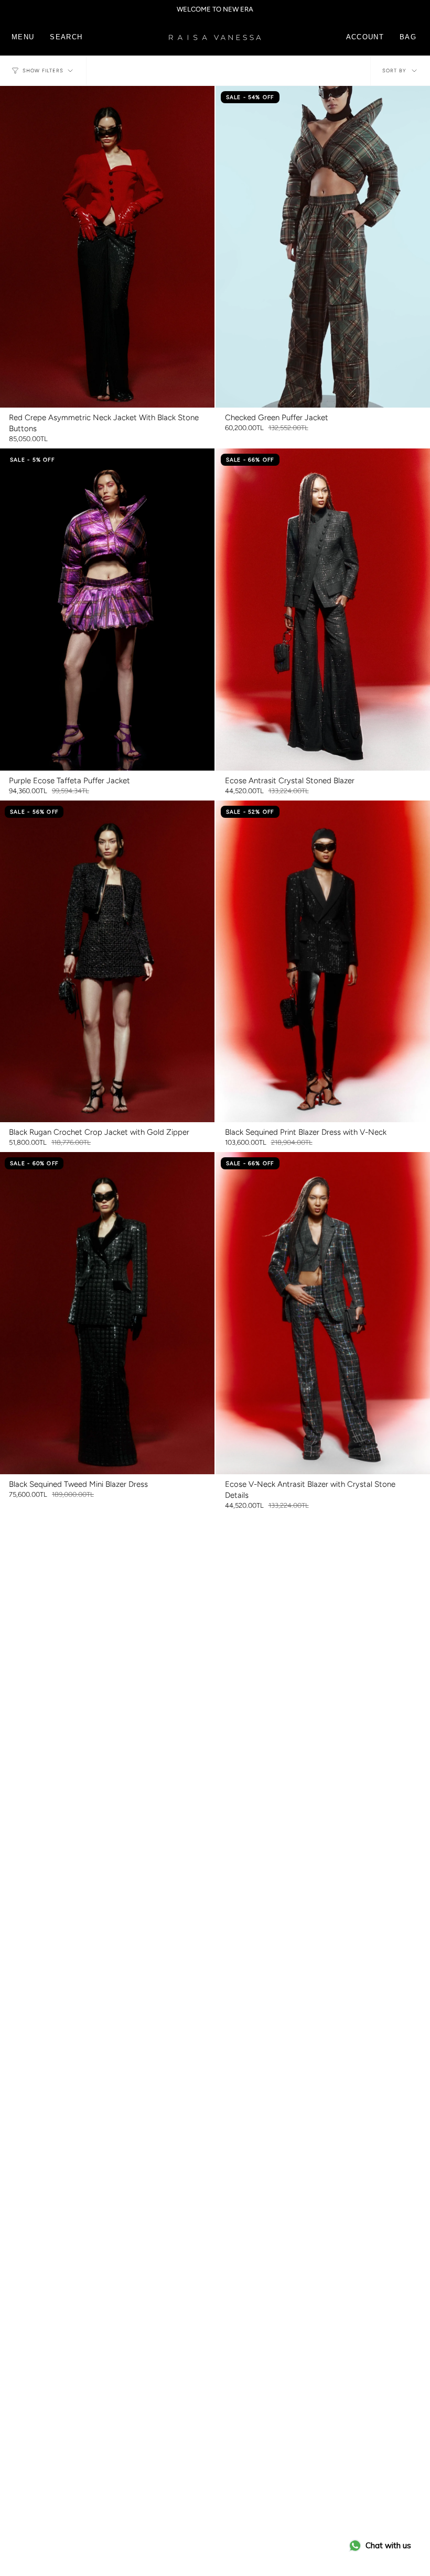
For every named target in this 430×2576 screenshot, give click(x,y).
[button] (66, 37)
